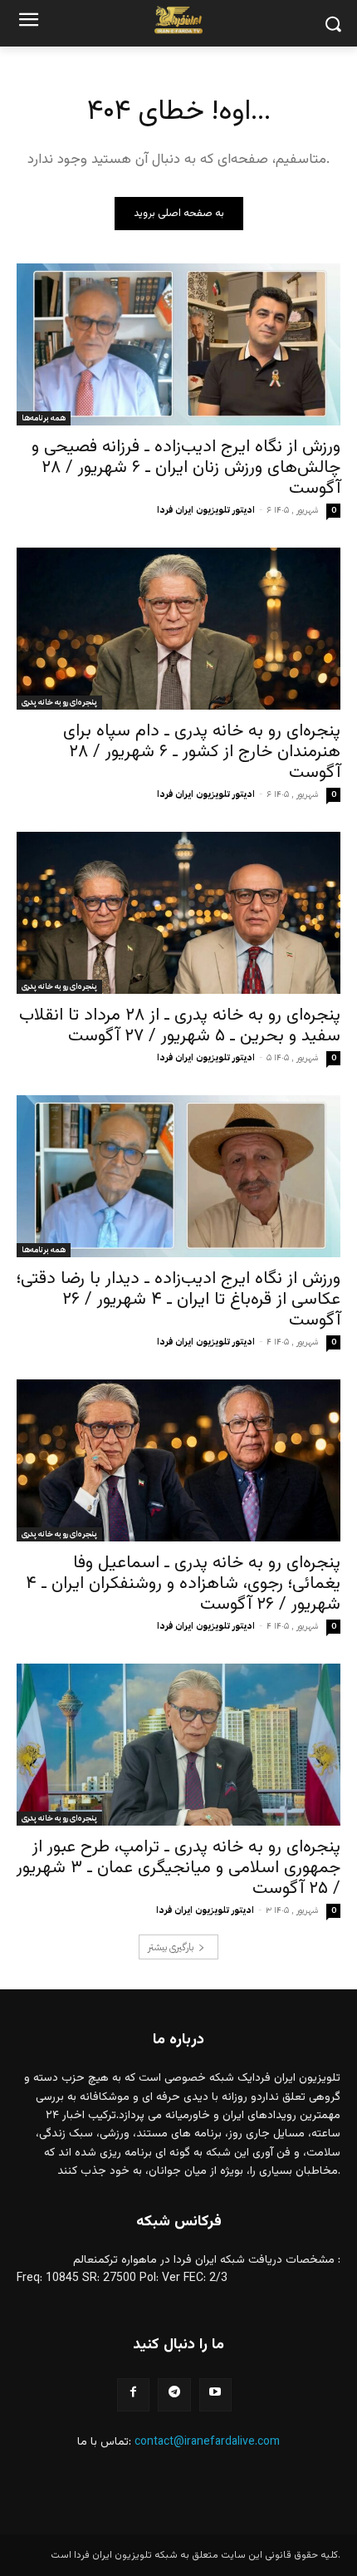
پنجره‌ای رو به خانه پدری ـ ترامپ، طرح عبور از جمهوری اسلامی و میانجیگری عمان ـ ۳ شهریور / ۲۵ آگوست (178, 1868)
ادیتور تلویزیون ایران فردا (206, 510)
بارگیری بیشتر (171, 1947)
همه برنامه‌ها (44, 418)
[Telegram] (174, 2394)
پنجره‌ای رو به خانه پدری (59, 702)
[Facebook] (133, 2394)
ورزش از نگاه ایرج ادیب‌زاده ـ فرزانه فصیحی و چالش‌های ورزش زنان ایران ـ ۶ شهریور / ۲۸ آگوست (186, 467)
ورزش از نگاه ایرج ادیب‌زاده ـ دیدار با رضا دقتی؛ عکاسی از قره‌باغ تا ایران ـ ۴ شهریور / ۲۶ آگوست (178, 1299)
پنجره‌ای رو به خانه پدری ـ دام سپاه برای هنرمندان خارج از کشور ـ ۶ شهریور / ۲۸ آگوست (202, 752)
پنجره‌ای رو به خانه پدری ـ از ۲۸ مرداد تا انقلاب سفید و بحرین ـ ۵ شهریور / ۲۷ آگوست (180, 1025)
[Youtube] (215, 2394)
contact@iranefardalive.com (207, 2442)
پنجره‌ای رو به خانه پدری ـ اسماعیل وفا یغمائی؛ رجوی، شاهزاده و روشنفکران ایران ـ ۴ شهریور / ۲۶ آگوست (183, 1583)
